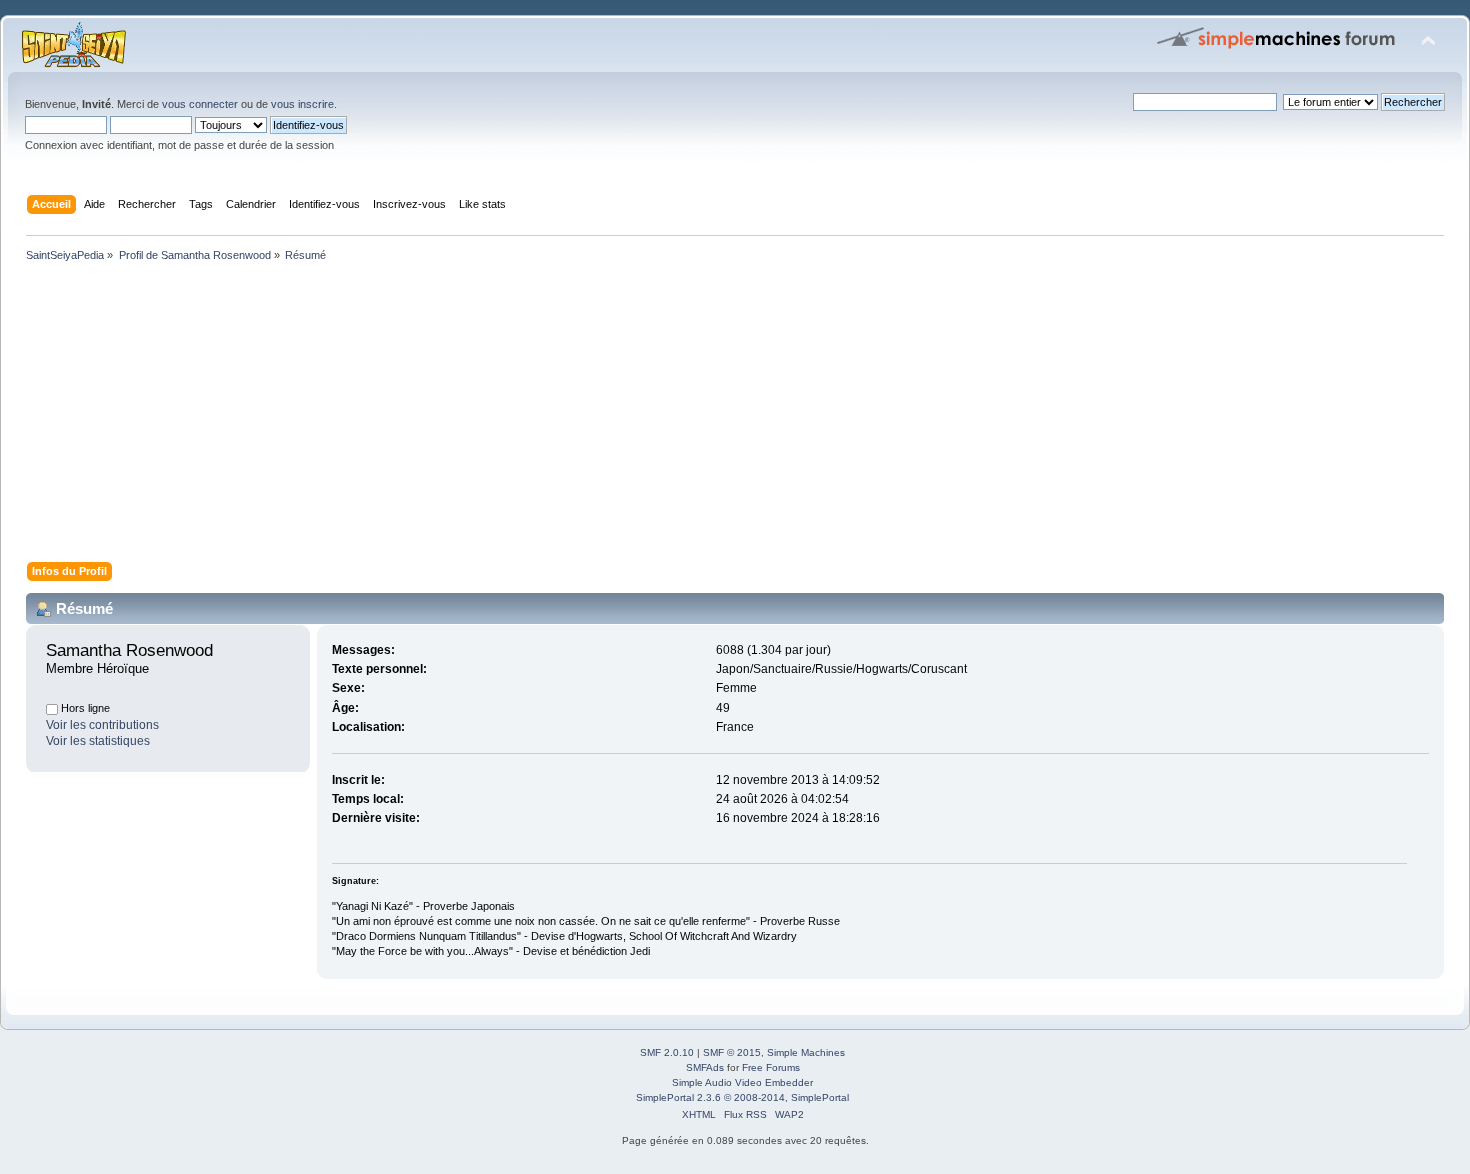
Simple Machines (806, 1052)
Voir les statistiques (98, 741)
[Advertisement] (620, 416)
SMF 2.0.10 (667, 1052)
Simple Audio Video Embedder (742, 1082)
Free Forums (771, 1067)
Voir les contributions (102, 725)
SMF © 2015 (732, 1052)
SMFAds (705, 1067)
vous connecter (200, 104)
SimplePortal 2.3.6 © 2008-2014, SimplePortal (742, 1097)
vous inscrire (302, 104)
